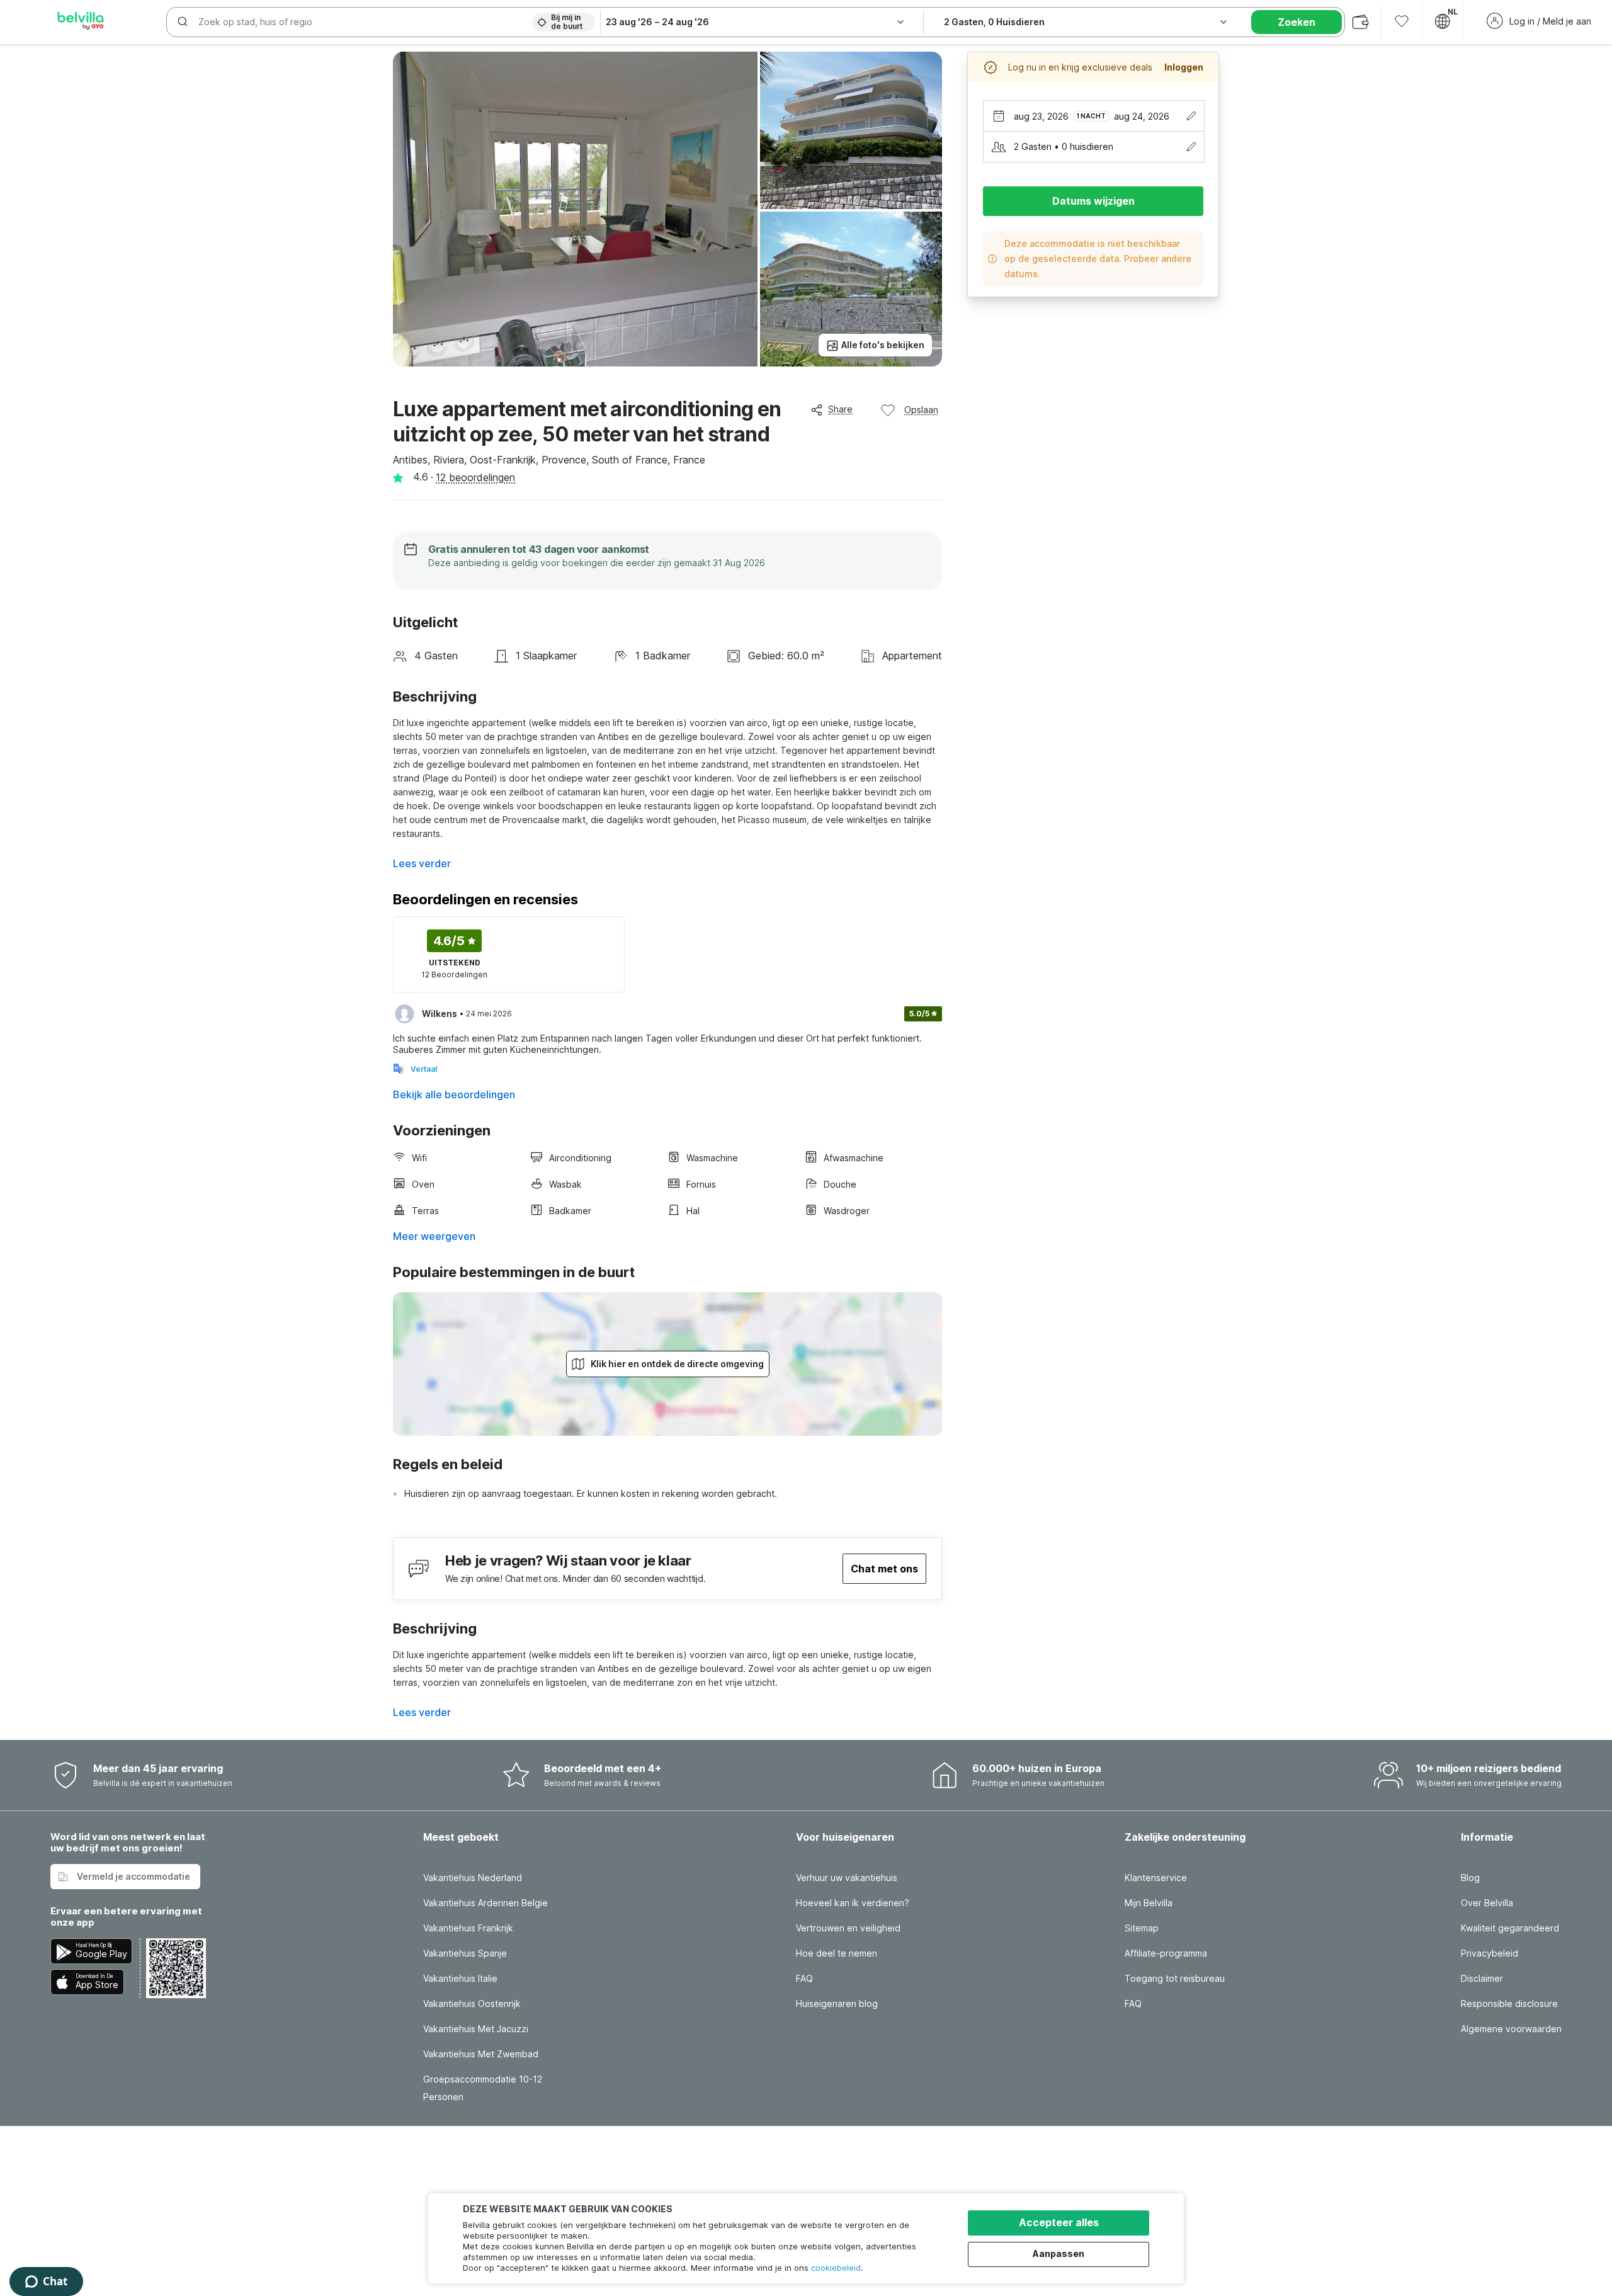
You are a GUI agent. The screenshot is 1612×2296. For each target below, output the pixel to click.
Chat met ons (884, 1569)
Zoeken (1297, 22)
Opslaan (921, 410)
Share (840, 409)
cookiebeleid (836, 2268)
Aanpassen (1059, 2253)
